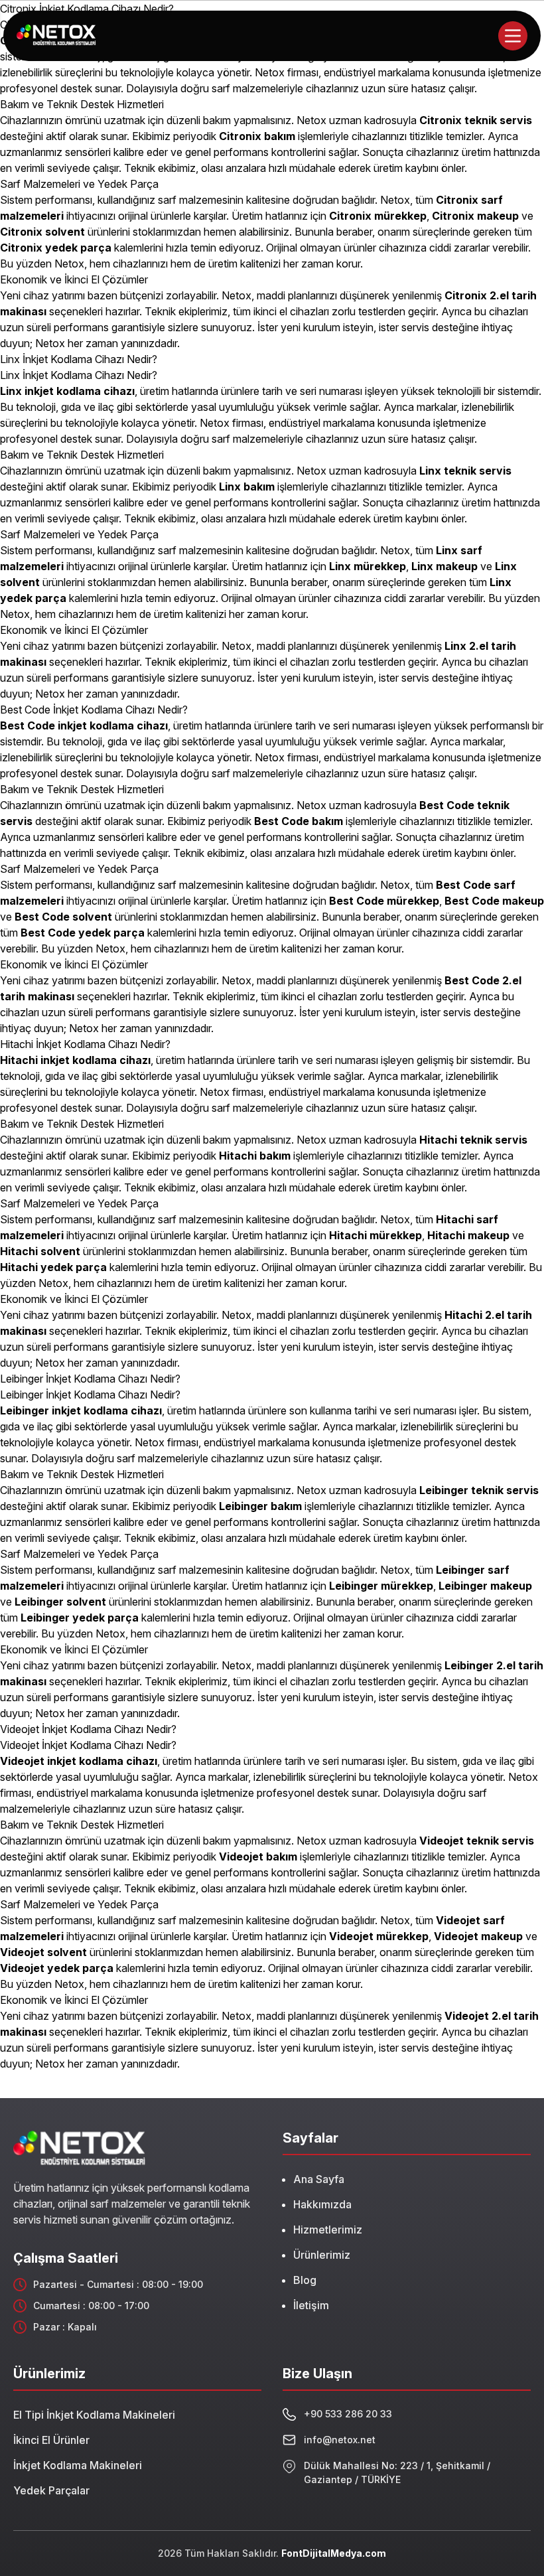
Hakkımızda (322, 2204)
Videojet (242, 1856)
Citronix (442, 120)
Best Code (282, 821)
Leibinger (355, 1586)
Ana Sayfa (319, 2179)
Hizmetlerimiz (328, 2230)
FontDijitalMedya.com (334, 2553)
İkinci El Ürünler (51, 2440)
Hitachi (239, 1156)
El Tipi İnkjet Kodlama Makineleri (94, 2415)
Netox (237, 295)
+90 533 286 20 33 (348, 2414)
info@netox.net (340, 2440)
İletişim (311, 2305)
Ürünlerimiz (322, 2255)
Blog (305, 2280)
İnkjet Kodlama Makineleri (78, 2465)
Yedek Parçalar (51, 2490)
